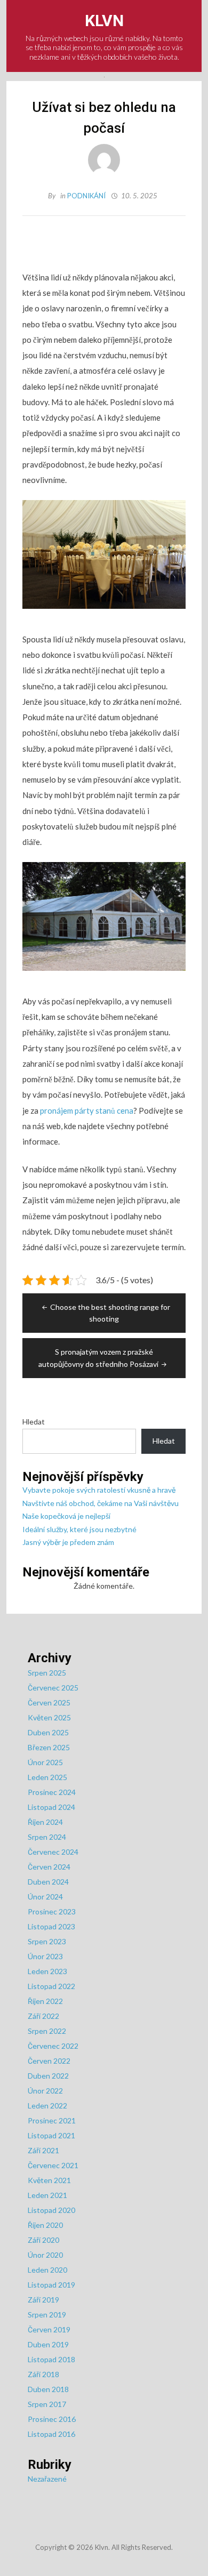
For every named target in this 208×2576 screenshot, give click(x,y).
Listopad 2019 (51, 2285)
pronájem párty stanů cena (87, 1110)
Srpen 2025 (47, 1673)
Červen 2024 (49, 1867)
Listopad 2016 (51, 2434)
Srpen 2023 (47, 1941)
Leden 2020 (47, 2270)
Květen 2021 (49, 2180)
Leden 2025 (47, 1777)
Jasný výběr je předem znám (68, 1542)
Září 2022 (43, 2016)
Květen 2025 (49, 1717)
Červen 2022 (49, 2061)
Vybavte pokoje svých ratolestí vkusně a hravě (99, 1490)
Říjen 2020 (45, 2225)
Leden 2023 (47, 1971)
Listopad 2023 (51, 1926)
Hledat (34, 1422)
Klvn (104, 21)
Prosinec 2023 (52, 1911)
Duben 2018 (48, 2389)
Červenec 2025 (53, 1688)
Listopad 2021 (51, 2135)
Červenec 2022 (53, 2046)
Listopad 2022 (51, 1986)
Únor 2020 (45, 2255)
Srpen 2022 (47, 2031)
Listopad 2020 (51, 2210)
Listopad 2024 (51, 1807)
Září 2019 (43, 2300)
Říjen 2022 (45, 2001)
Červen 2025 (49, 1702)
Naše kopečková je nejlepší (66, 1516)
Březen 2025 (49, 1747)
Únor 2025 (45, 1762)
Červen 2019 (49, 2329)
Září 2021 (43, 2150)
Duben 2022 (48, 2076)
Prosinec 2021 (52, 2120)
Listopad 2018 (51, 2359)
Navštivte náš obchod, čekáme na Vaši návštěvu (101, 1503)
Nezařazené (47, 2479)
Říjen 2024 (45, 1822)
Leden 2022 (47, 2106)
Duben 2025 (48, 1732)
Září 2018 (43, 2374)
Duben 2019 (48, 2344)
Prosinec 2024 (52, 1792)
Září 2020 (43, 2240)
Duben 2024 (48, 1882)
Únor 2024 (45, 1897)
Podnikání (86, 196)
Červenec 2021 (53, 2165)
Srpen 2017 (47, 2404)
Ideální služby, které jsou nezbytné (79, 1529)
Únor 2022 (45, 2091)
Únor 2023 (45, 1956)
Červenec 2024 (53, 1852)
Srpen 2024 (47, 1837)
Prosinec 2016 (52, 2419)
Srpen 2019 (47, 2315)
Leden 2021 (47, 2195)
